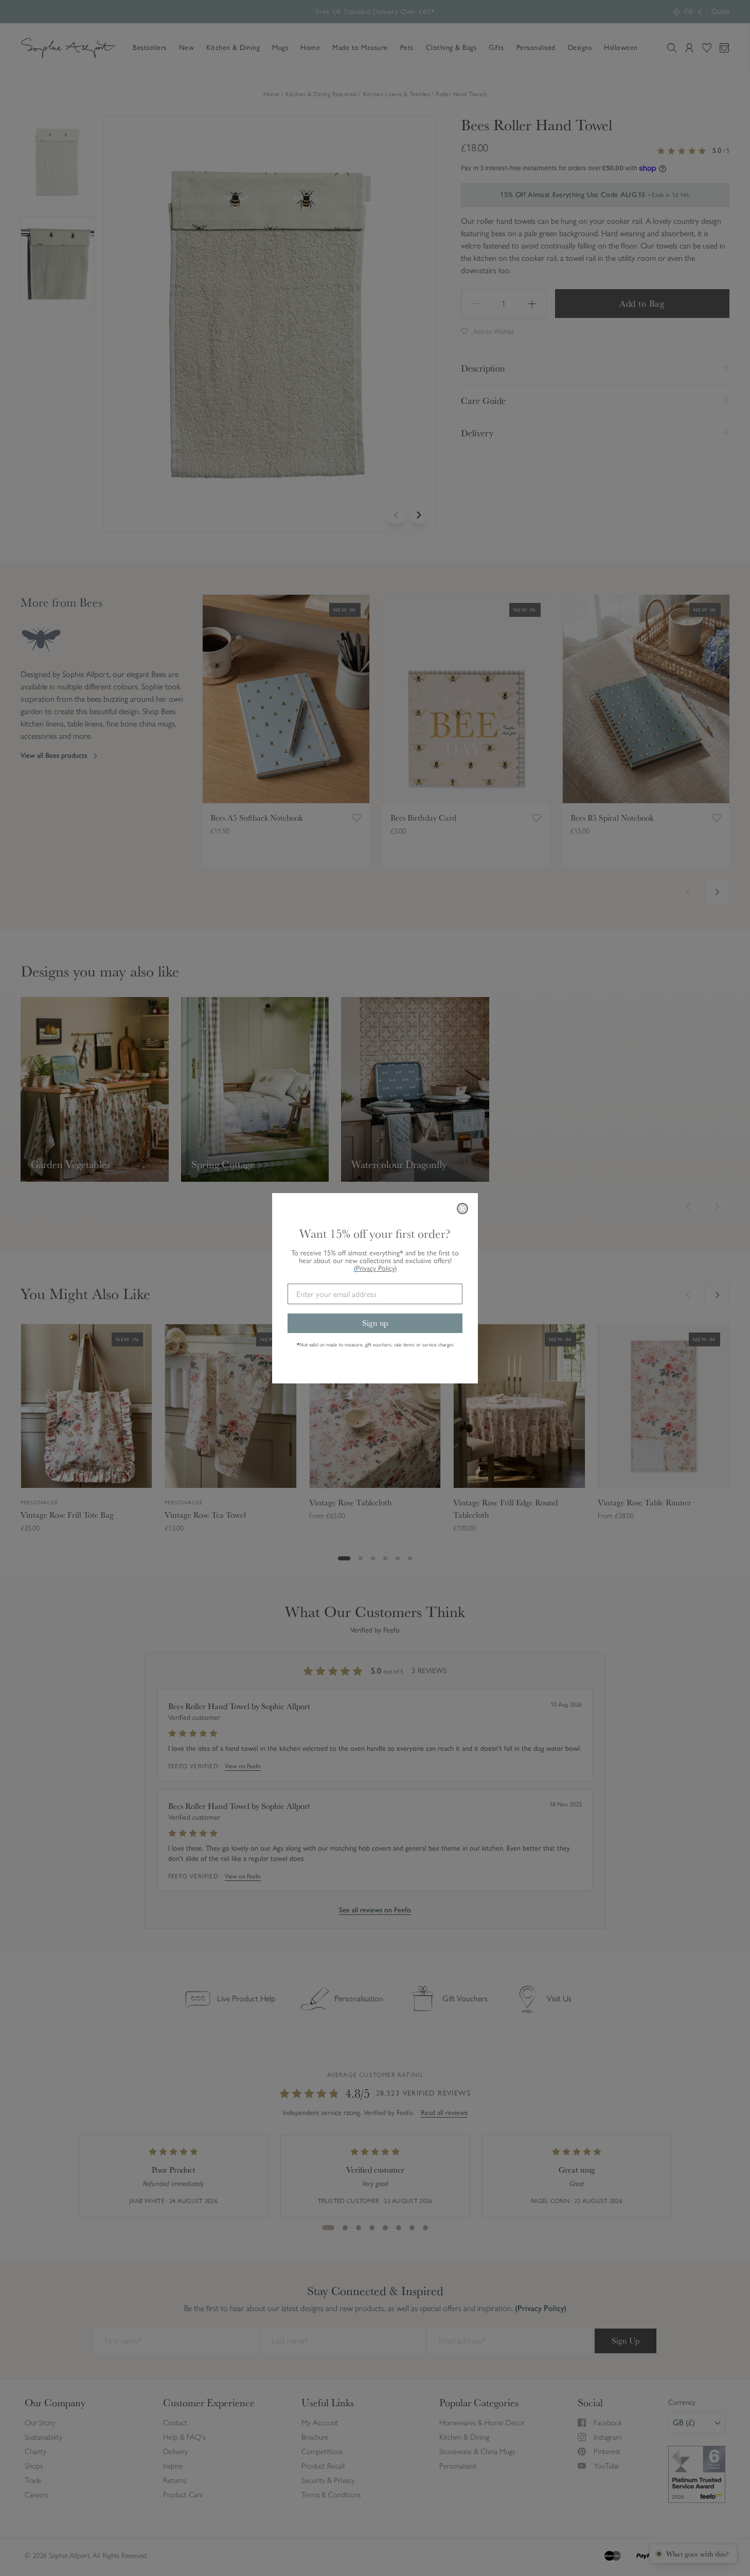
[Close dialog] (462, 1209)
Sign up (375, 1323)
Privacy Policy (376, 1268)
